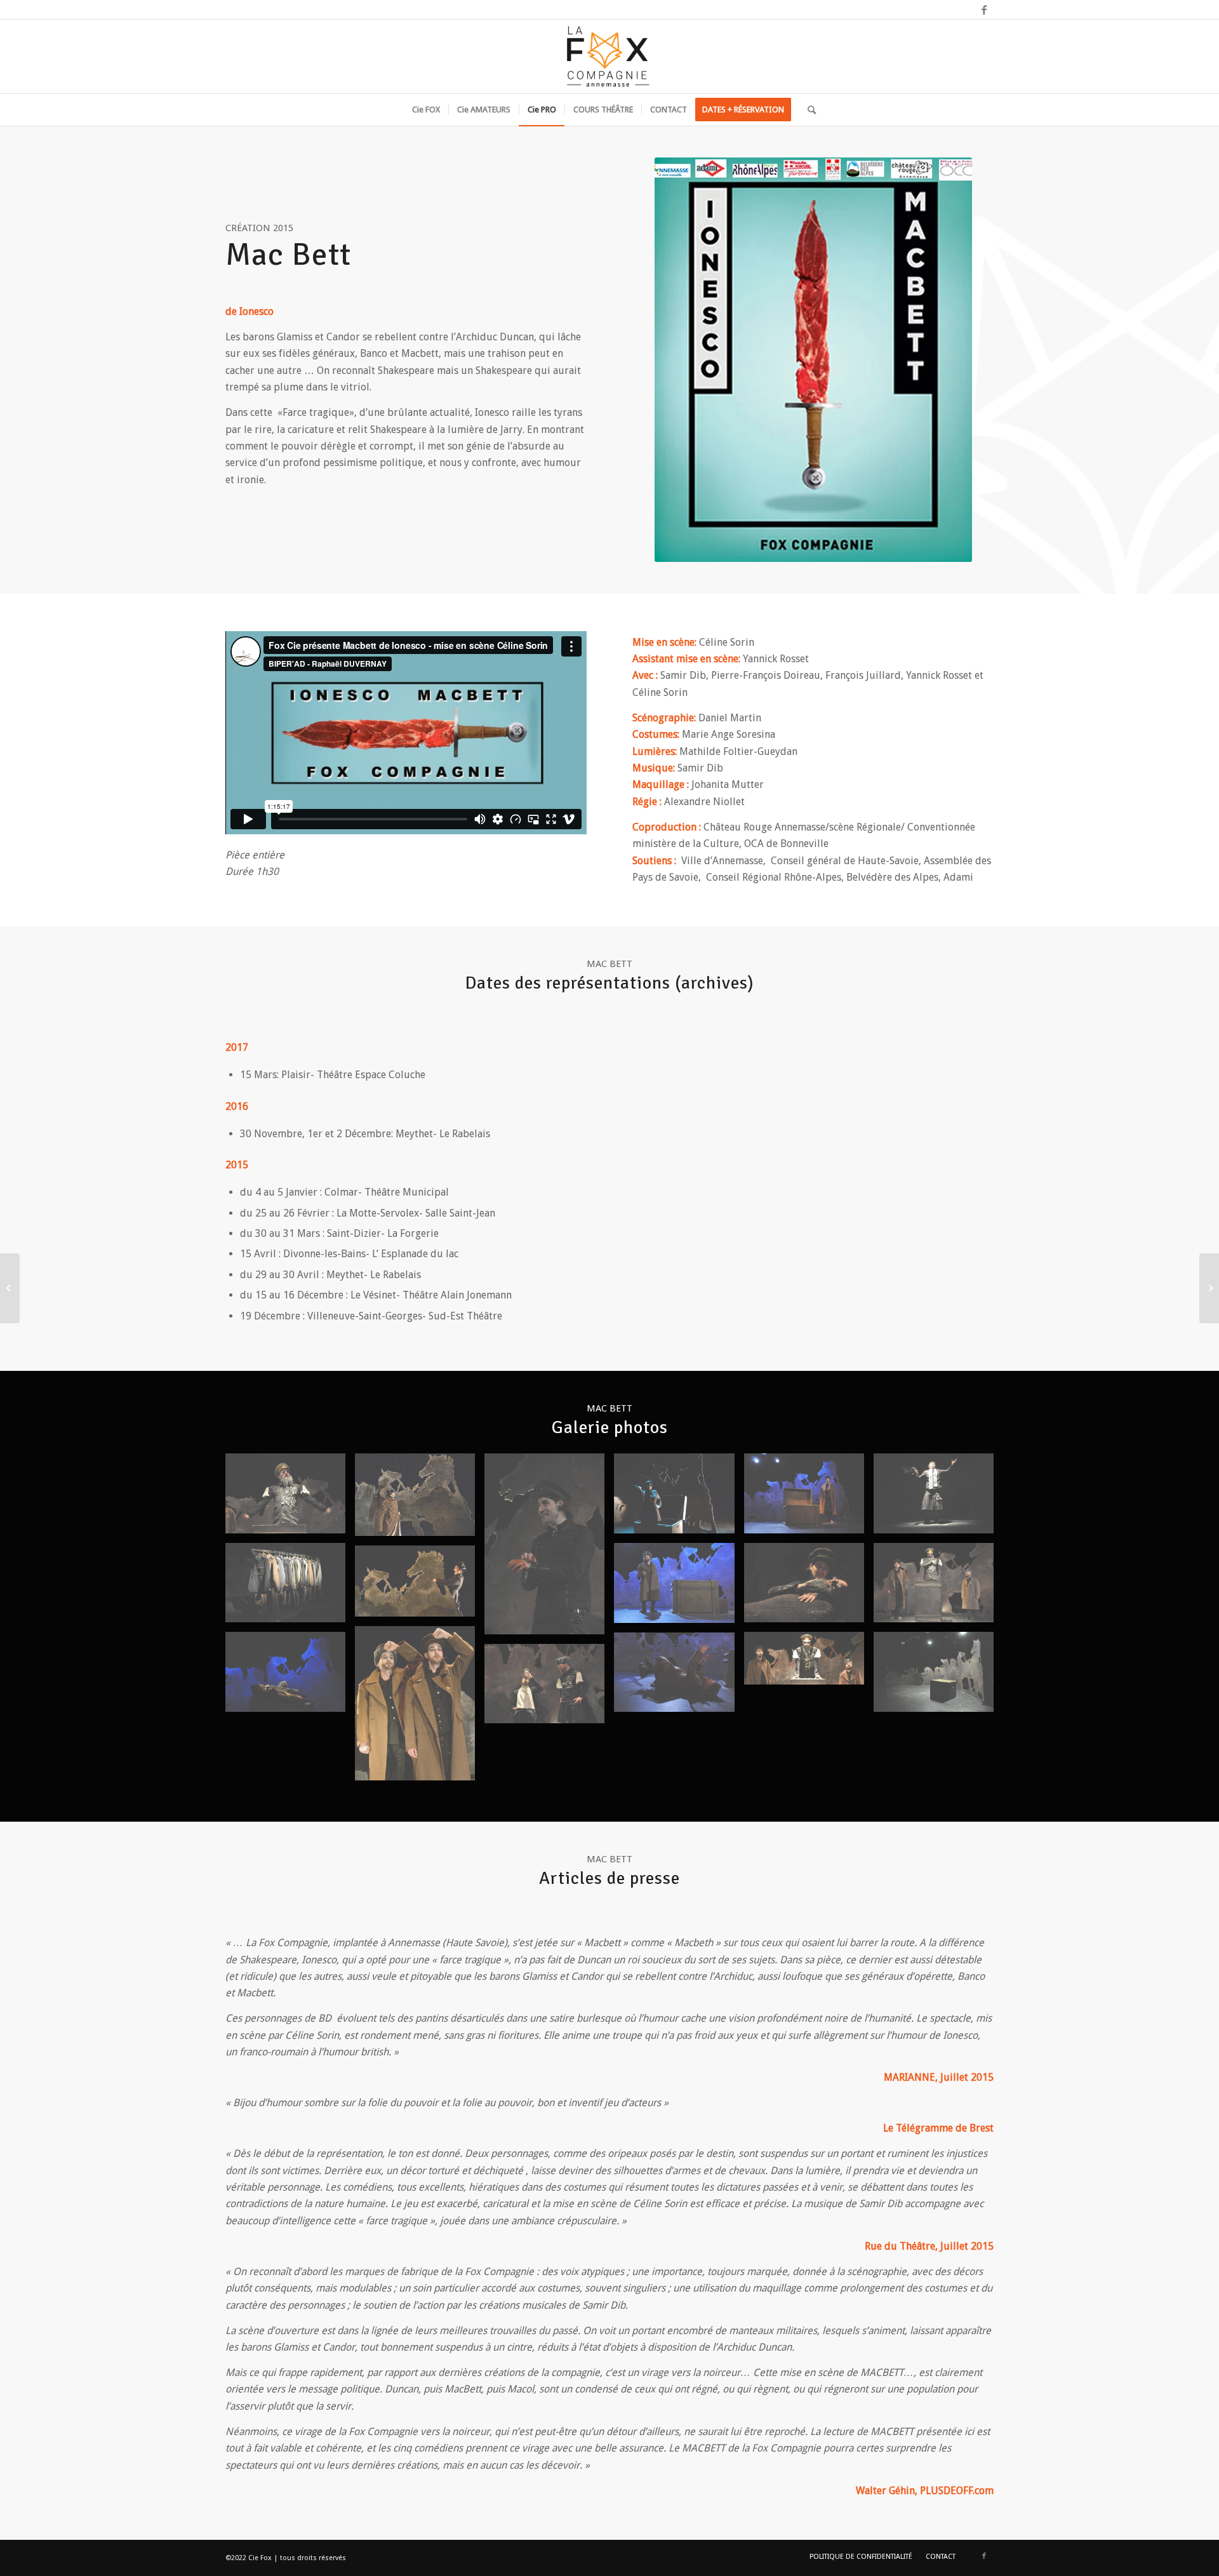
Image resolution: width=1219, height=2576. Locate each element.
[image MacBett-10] (679, 1588)
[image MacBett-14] (809, 1663)
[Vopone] (1209, 1288)
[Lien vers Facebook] (984, 10)
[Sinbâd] (10, 1288)
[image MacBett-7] (290, 1588)
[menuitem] (426, 110)
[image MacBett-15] (679, 1677)
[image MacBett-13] (290, 1677)
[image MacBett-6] (938, 1498)
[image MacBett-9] (938, 1588)
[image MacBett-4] (679, 1498)
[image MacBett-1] (290, 1498)
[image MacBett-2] (420, 1499)
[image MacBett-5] (809, 1498)
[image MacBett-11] (420, 1586)
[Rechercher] (808, 110)
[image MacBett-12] (420, 1708)
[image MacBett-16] (549, 1689)
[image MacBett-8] (809, 1588)
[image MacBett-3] (549, 1549)
